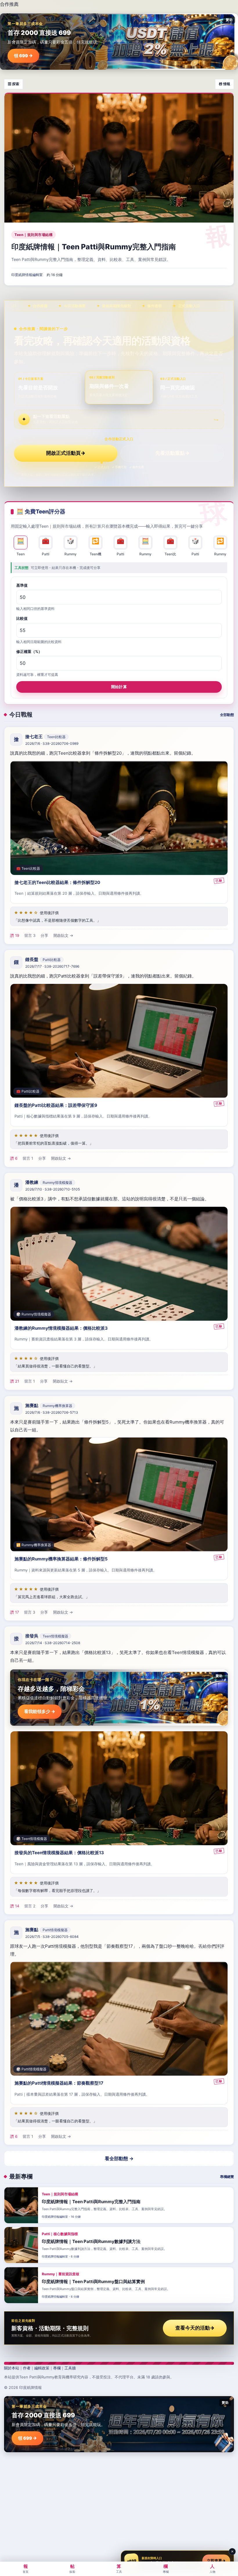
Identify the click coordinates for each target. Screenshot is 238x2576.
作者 (27, 2368)
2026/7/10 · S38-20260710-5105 (53, 1189)
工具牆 (70, 2368)
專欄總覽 (227, 2177)
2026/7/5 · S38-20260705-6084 (52, 1937)
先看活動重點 (172, 453)
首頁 (26, 2568)
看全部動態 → (119, 2158)
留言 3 (30, 935)
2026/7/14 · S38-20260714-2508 (53, 1643)
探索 (72, 2568)
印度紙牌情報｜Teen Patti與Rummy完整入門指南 (94, 247)
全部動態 (227, 715)
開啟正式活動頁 (66, 453)
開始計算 (119, 687)
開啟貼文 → (63, 935)
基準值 (22, 585)
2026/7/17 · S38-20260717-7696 (52, 966)
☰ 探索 (13, 84)
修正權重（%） (29, 651)
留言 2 (30, 1906)
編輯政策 (42, 2368)
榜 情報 (225, 84)
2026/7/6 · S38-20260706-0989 (52, 743)
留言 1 (28, 1159)
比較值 (22, 618)
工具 (119, 2568)
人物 (212, 2568)
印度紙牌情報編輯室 (27, 275)
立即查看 (216, 2561)
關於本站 (12, 2368)
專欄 (57, 2368)
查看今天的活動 (195, 2328)
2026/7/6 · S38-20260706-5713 (52, 1412)
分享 (44, 935)
